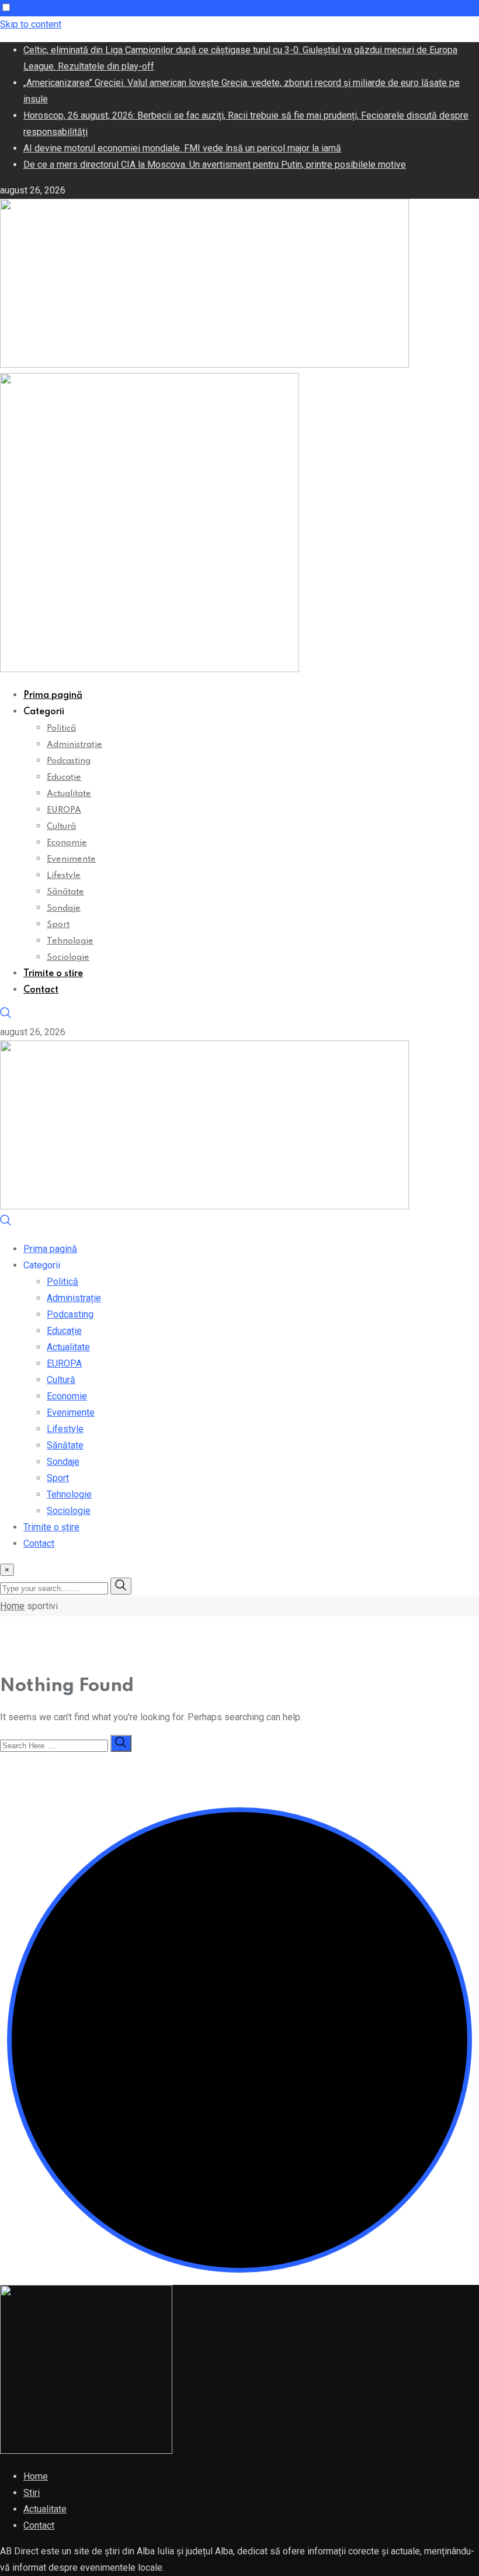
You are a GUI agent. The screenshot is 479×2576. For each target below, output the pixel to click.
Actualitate (69, 794)
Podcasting (69, 761)
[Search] (6, 1016)
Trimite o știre (53, 974)
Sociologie (68, 957)
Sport (58, 925)
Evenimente (71, 859)
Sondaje (64, 908)
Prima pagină (53, 696)
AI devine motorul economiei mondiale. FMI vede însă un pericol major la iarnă (182, 148)
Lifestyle (64, 876)
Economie (67, 843)
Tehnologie (70, 941)
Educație (64, 777)
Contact (41, 990)
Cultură (61, 827)
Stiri (32, 2493)
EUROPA (64, 810)
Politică (61, 728)
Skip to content (31, 24)
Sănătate (65, 892)
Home (12, 1606)
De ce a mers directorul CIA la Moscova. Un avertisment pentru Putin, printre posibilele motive (215, 165)
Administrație (74, 745)
